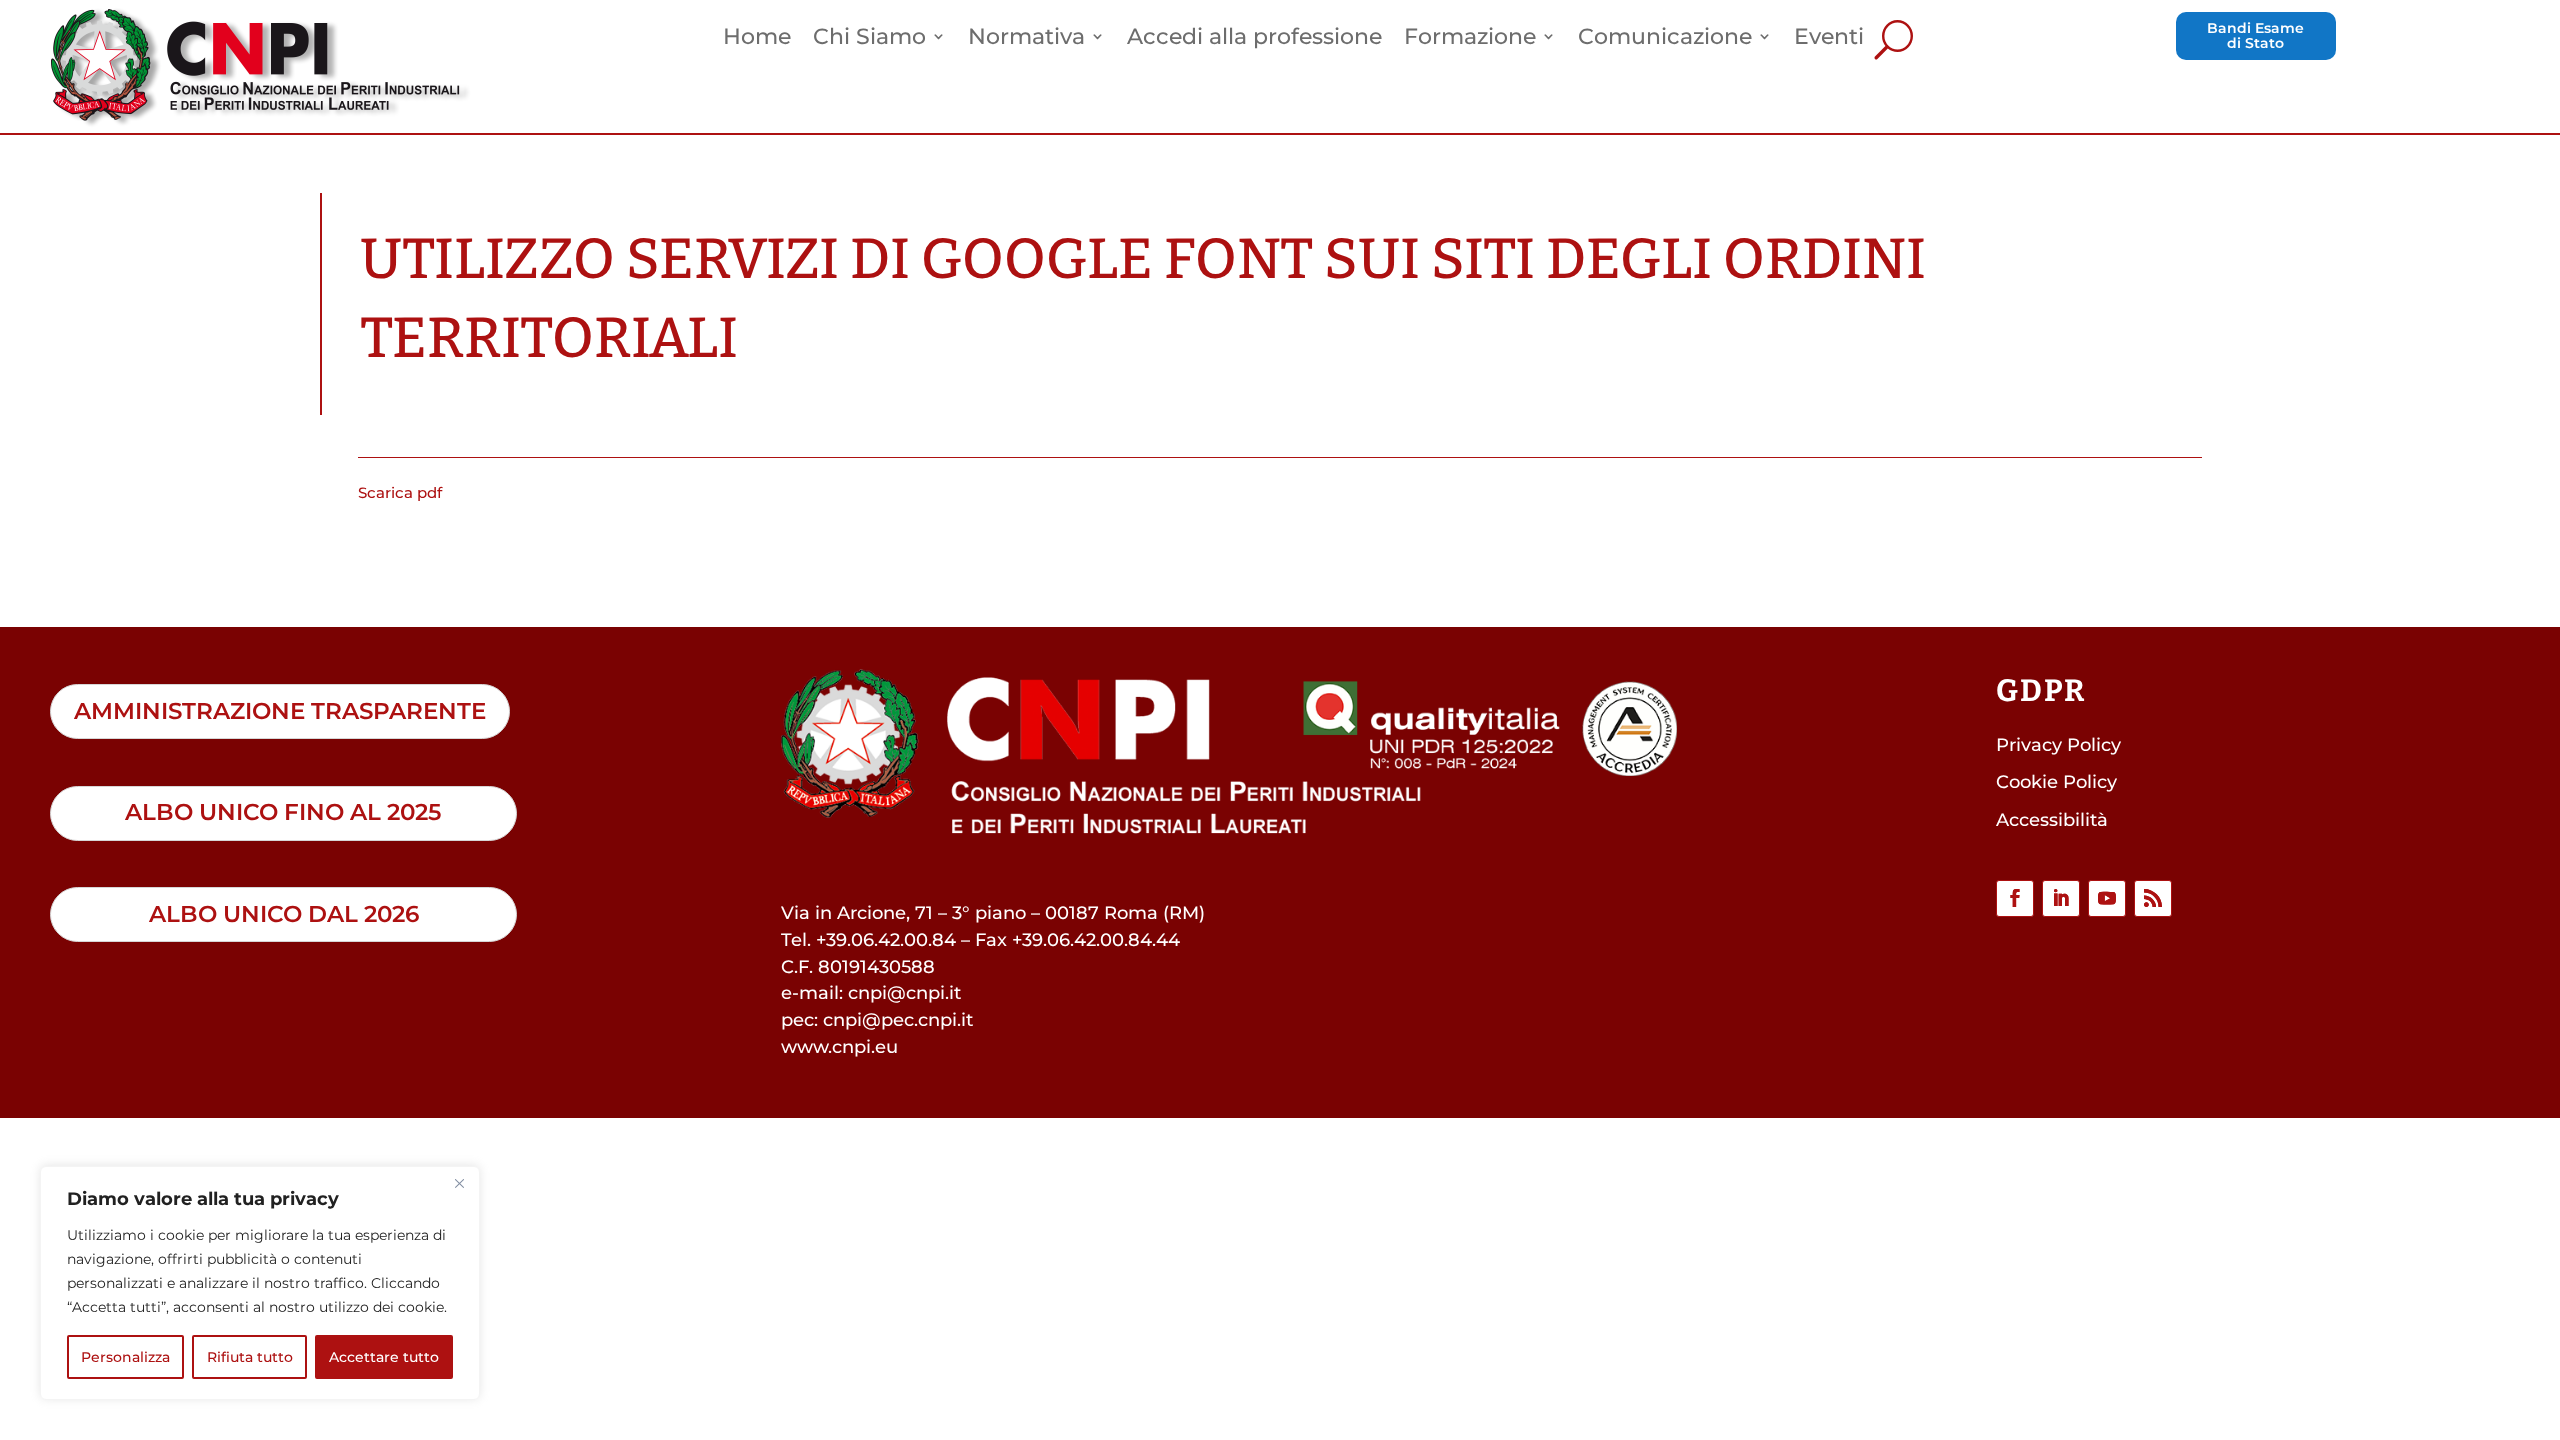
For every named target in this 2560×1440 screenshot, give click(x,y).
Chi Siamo (869, 39)
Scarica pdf (400, 492)
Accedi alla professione (1254, 39)
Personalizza (125, 1357)
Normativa (1026, 39)
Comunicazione (1665, 39)
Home (757, 39)
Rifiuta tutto (250, 1357)
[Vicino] (459, 1183)
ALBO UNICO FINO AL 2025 (283, 812)
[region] (260, 1283)
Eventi (1829, 39)
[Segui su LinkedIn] (2061, 899)
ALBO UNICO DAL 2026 (284, 914)
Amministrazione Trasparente (280, 711)
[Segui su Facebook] (2015, 899)
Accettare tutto (384, 1357)
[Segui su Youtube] (2107, 899)
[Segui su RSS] (2153, 899)
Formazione (1470, 39)
